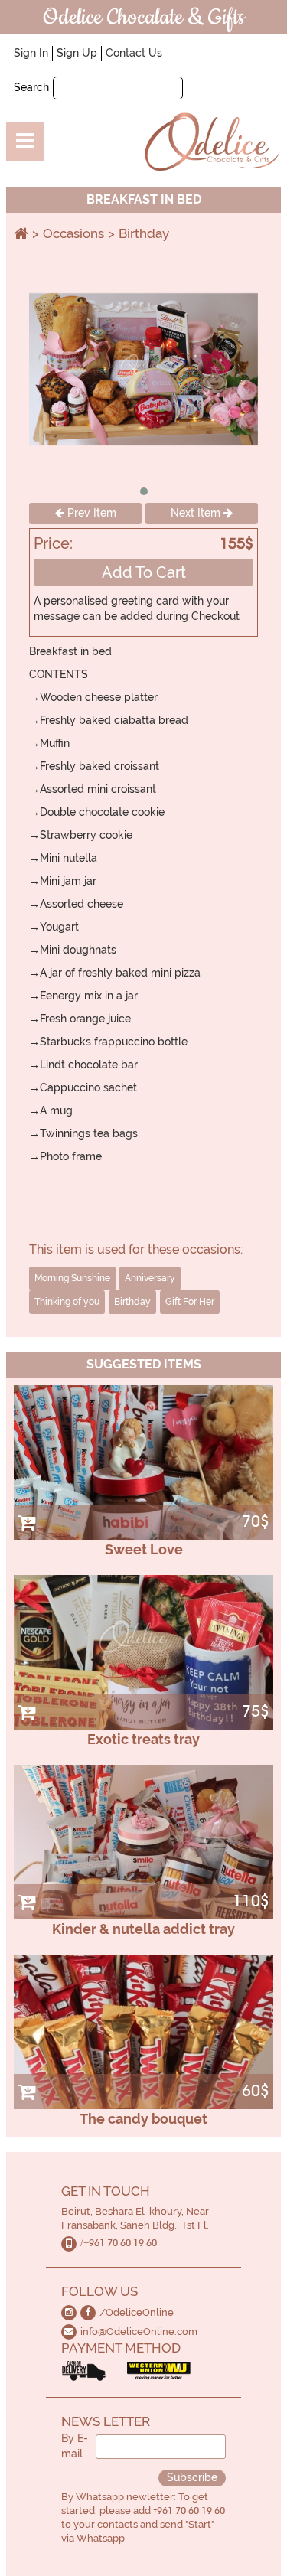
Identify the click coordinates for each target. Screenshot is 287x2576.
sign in (31, 53)
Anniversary (150, 1278)
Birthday (144, 233)
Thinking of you (67, 1302)
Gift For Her (190, 1302)
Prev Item (90, 513)
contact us (134, 53)
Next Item (197, 513)
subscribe (192, 2477)
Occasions (73, 233)
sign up (77, 53)
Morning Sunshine (72, 1278)
